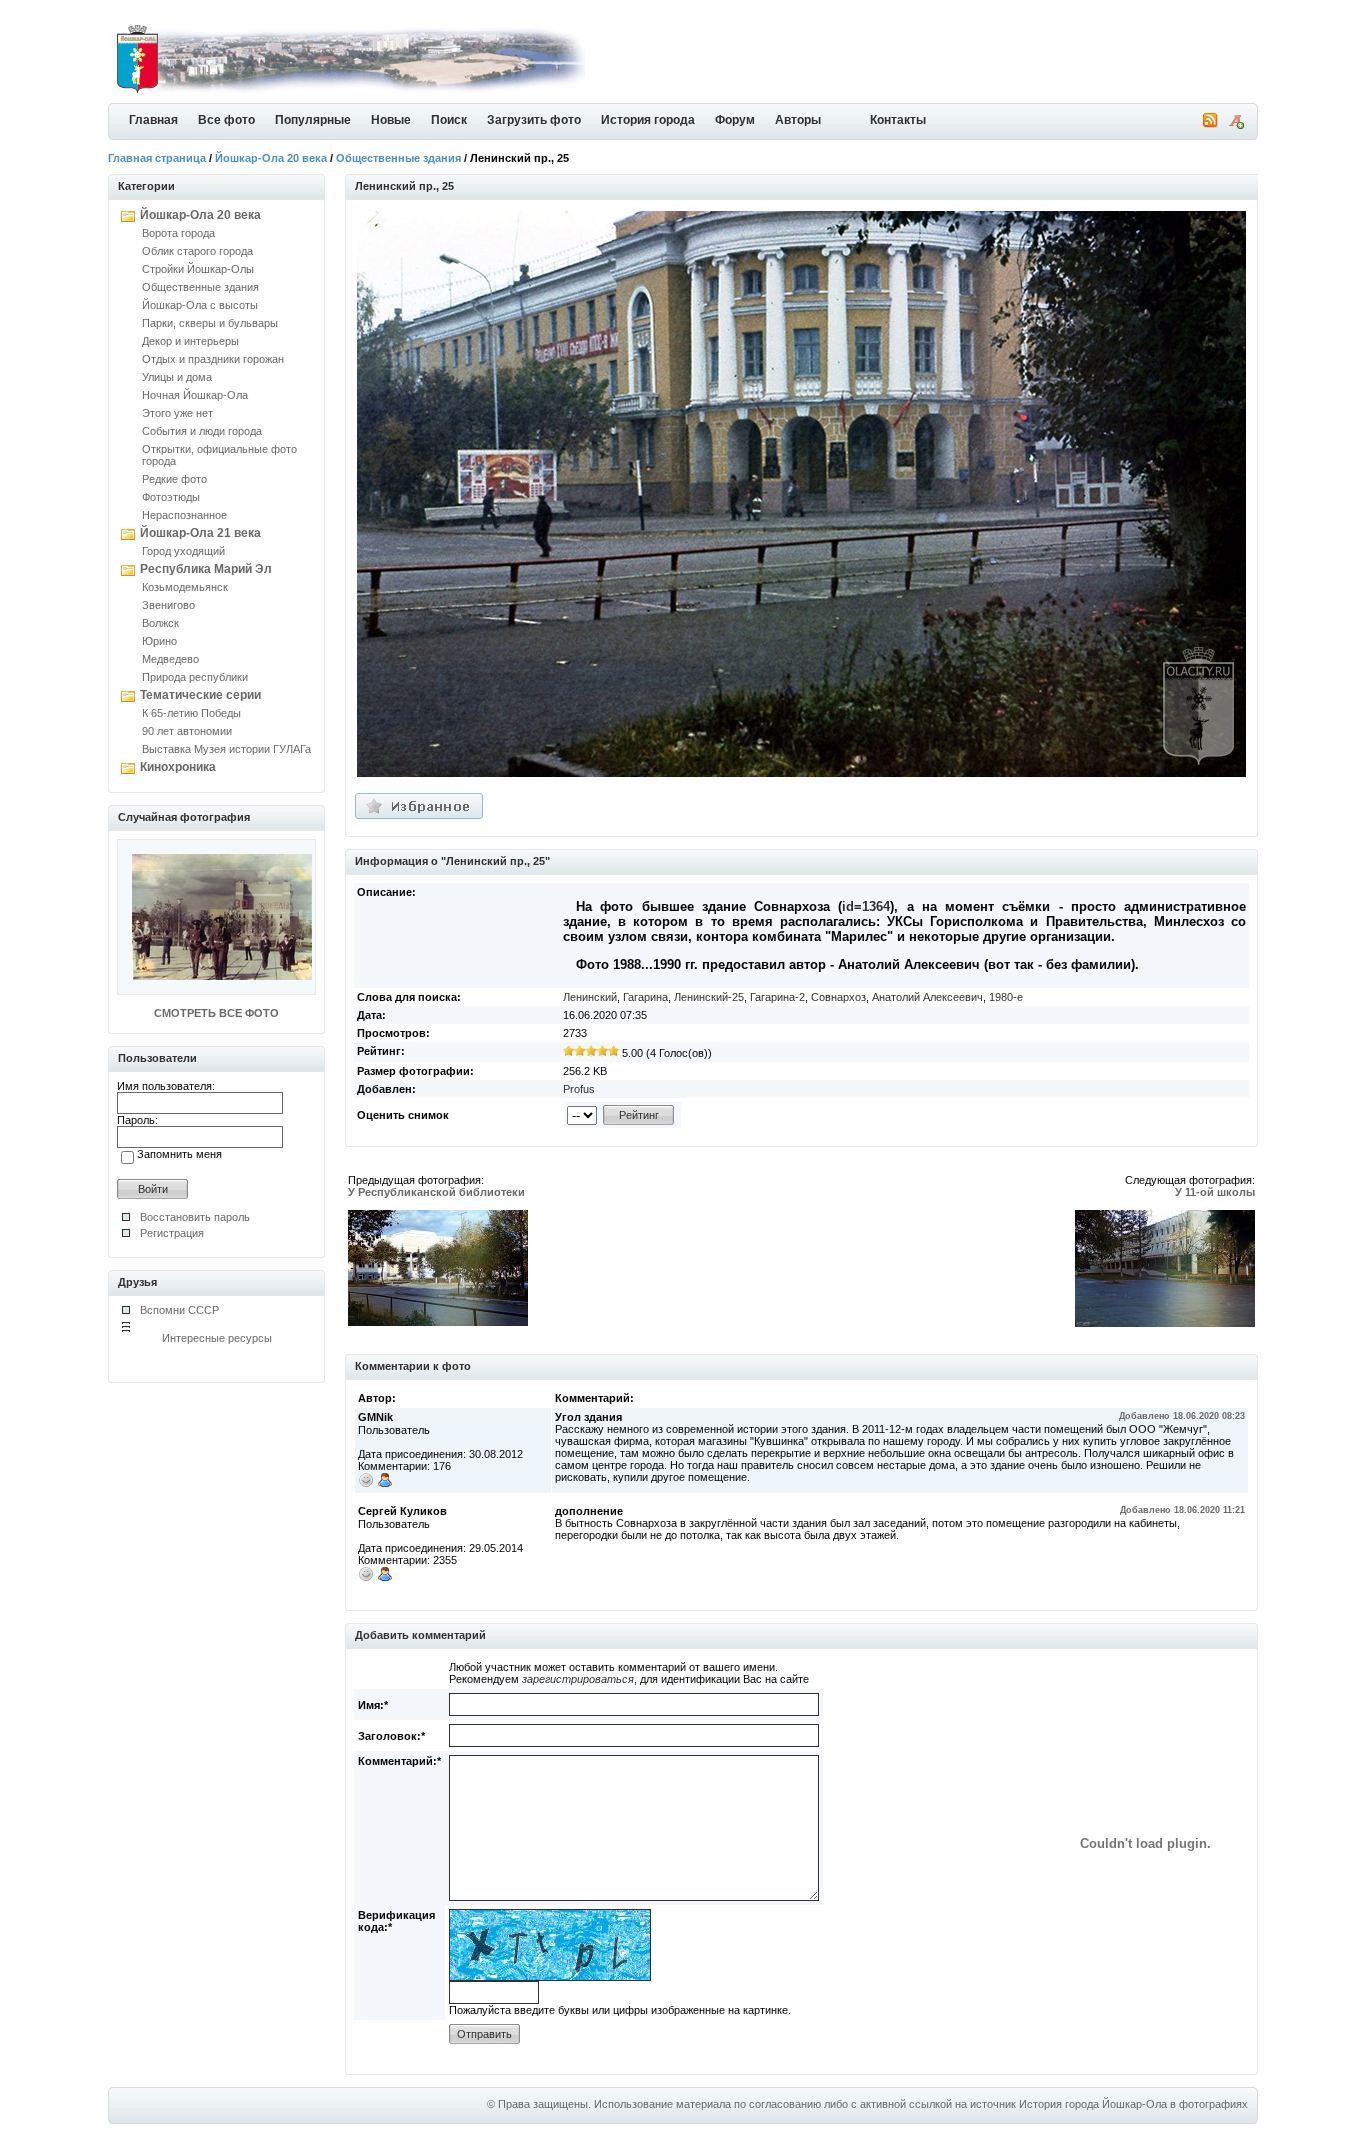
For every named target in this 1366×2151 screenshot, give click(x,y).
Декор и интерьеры (190, 341)
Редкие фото (174, 479)
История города (648, 120)
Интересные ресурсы (217, 1338)
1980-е (1006, 997)
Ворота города (178, 233)
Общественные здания (398, 158)
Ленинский (590, 997)
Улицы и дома (177, 377)
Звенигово (168, 605)
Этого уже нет (177, 413)
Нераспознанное (184, 515)
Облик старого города (197, 251)
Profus (579, 1089)
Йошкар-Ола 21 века (200, 533)
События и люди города (202, 431)
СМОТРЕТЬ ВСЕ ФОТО (216, 1013)
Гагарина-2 (777, 997)
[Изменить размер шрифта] (1236, 125)
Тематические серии (200, 695)
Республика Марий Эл (206, 569)
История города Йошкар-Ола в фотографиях (1133, 2104)
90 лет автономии (187, 731)
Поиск (449, 120)
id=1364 (866, 906)
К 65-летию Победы (191, 713)
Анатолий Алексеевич (927, 997)
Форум (735, 120)
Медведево (170, 659)
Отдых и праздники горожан (213, 359)
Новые (391, 120)
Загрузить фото (534, 120)
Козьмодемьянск (185, 587)
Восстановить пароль (195, 1217)
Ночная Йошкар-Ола (195, 395)
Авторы (798, 120)
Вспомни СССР (179, 1310)
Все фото (226, 120)
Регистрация (172, 1233)
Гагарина (645, 997)
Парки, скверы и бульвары (210, 323)
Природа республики (195, 677)
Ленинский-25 (709, 997)
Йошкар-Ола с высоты (200, 305)
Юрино (159, 641)
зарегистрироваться (578, 1679)
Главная (153, 120)
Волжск (160, 623)
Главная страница (157, 158)
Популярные (313, 120)
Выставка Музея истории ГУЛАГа (226, 749)
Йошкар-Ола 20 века (271, 158)
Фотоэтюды (171, 497)
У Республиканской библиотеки (436, 1192)
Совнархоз (838, 997)
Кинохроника (178, 767)
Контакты (898, 120)
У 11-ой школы (1215, 1192)
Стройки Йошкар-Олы (198, 269)
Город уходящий (183, 551)
